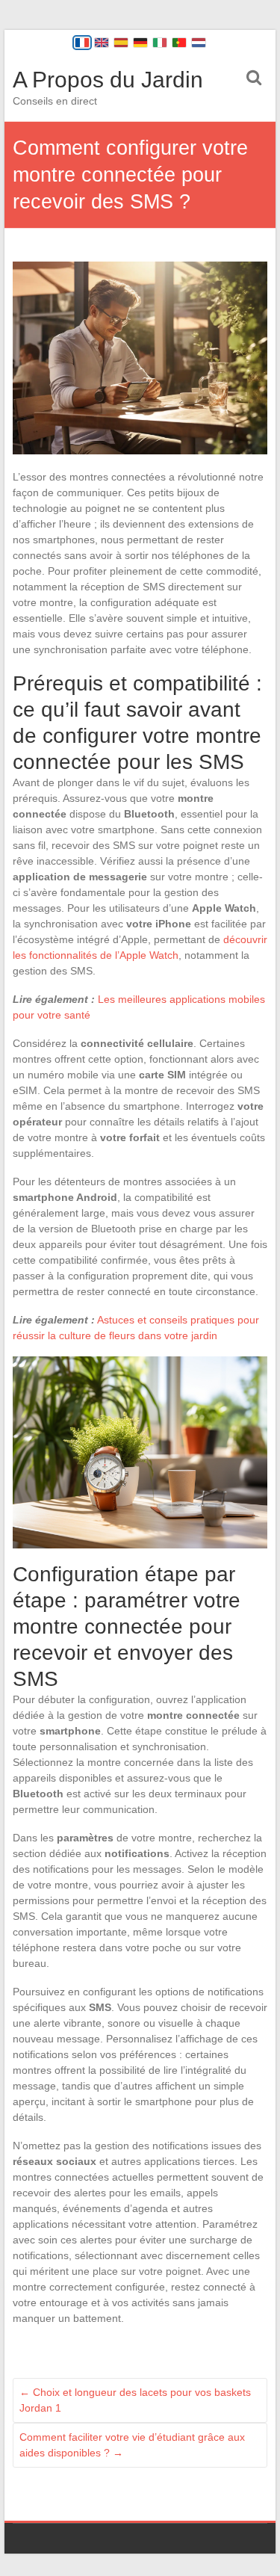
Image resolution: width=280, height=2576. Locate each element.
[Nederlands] (199, 43)
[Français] (82, 43)
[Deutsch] (140, 43)
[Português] (179, 43)
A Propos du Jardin (108, 80)
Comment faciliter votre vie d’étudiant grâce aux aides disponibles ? (132, 2445)
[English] (102, 43)
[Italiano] (160, 43)
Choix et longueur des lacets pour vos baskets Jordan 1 (135, 2400)
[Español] (121, 43)
